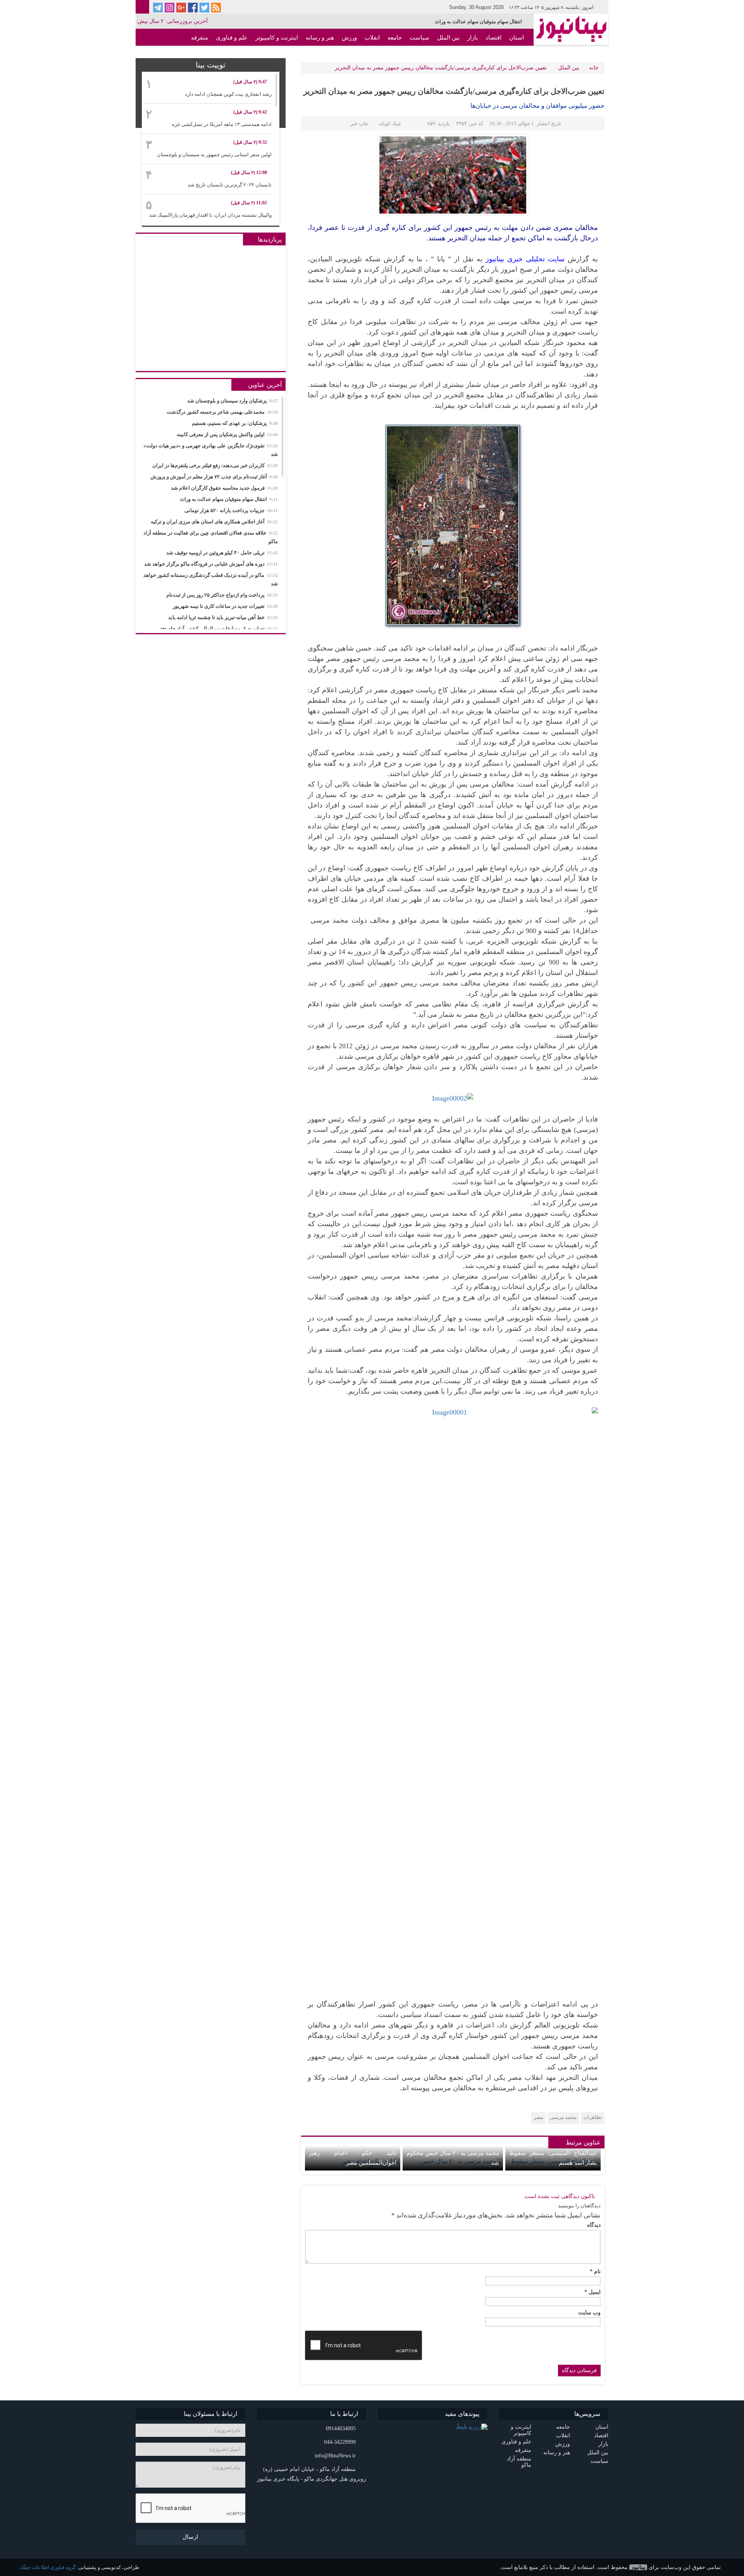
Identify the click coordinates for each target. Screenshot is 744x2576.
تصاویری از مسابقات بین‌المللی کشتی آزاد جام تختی (217, 629)
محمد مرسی (563, 2117)
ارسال (190, 2537)
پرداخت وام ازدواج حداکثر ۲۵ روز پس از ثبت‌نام (222, 595)
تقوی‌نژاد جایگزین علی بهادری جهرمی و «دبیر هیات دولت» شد (211, 450)
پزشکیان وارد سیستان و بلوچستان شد (232, 401)
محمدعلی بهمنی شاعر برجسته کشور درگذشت (222, 412)
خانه (594, 68)
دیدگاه (594, 2225)
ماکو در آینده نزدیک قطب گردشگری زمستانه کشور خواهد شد (211, 579)
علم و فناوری (232, 38)
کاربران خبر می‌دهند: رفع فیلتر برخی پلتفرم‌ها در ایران (215, 465)
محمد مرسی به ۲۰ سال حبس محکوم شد (453, 2158)
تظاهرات (593, 2117)
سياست (419, 38)
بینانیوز (638, 2567)
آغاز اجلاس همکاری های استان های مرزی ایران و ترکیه (214, 522)
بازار (473, 38)
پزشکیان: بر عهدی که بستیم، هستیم (235, 423)
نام (595, 2272)
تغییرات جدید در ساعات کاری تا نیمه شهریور (225, 606)
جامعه (395, 38)
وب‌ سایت (589, 2313)
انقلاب (372, 38)
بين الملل (448, 38)
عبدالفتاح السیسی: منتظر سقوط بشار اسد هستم (553, 2158)
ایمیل (592, 2292)
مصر (538, 2117)
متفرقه (200, 38)
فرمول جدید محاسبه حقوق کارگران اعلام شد (224, 488)
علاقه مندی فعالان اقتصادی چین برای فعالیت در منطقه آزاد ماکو (211, 537)
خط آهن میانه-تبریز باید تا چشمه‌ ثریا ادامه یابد (223, 617)
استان (517, 38)
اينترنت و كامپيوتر (277, 38)
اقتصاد (493, 38)
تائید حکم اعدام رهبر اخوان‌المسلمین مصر (353, 2158)
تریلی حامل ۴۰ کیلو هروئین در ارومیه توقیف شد (222, 553)
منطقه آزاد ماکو (505, 55)
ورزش (349, 38)
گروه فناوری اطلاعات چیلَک (47, 2567)
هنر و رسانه (320, 38)
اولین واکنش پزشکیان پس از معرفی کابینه (227, 434)
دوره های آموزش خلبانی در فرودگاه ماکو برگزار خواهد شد (211, 564)
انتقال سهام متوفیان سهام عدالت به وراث (229, 499)
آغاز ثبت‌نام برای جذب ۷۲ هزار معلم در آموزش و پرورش (214, 477)
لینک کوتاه (390, 123)
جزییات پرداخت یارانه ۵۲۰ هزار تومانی (482, 22)
